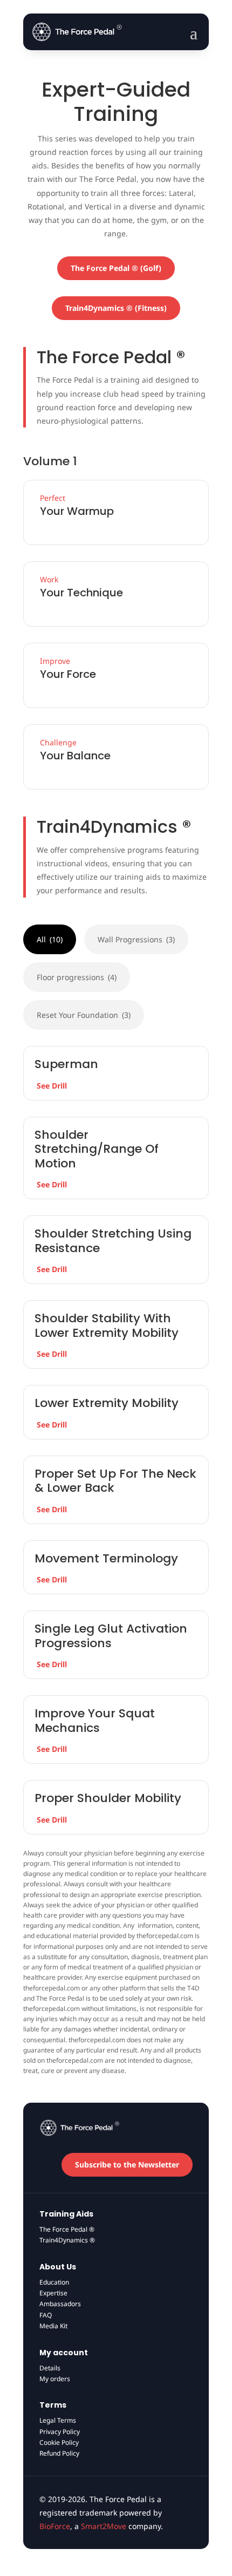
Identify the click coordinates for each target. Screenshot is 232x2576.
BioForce (55, 2526)
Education (54, 2282)
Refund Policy (59, 2453)
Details (50, 2368)
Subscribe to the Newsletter (127, 2164)
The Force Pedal (67, 2229)
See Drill (52, 1086)
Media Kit (53, 2326)
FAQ (46, 2315)
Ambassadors (60, 2304)
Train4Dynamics (67, 2240)
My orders (55, 2379)
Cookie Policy (59, 2442)
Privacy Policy (60, 2432)
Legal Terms (58, 2420)
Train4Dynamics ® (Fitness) (116, 308)
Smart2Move (104, 2526)
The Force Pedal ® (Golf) (116, 268)
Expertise (53, 2293)
